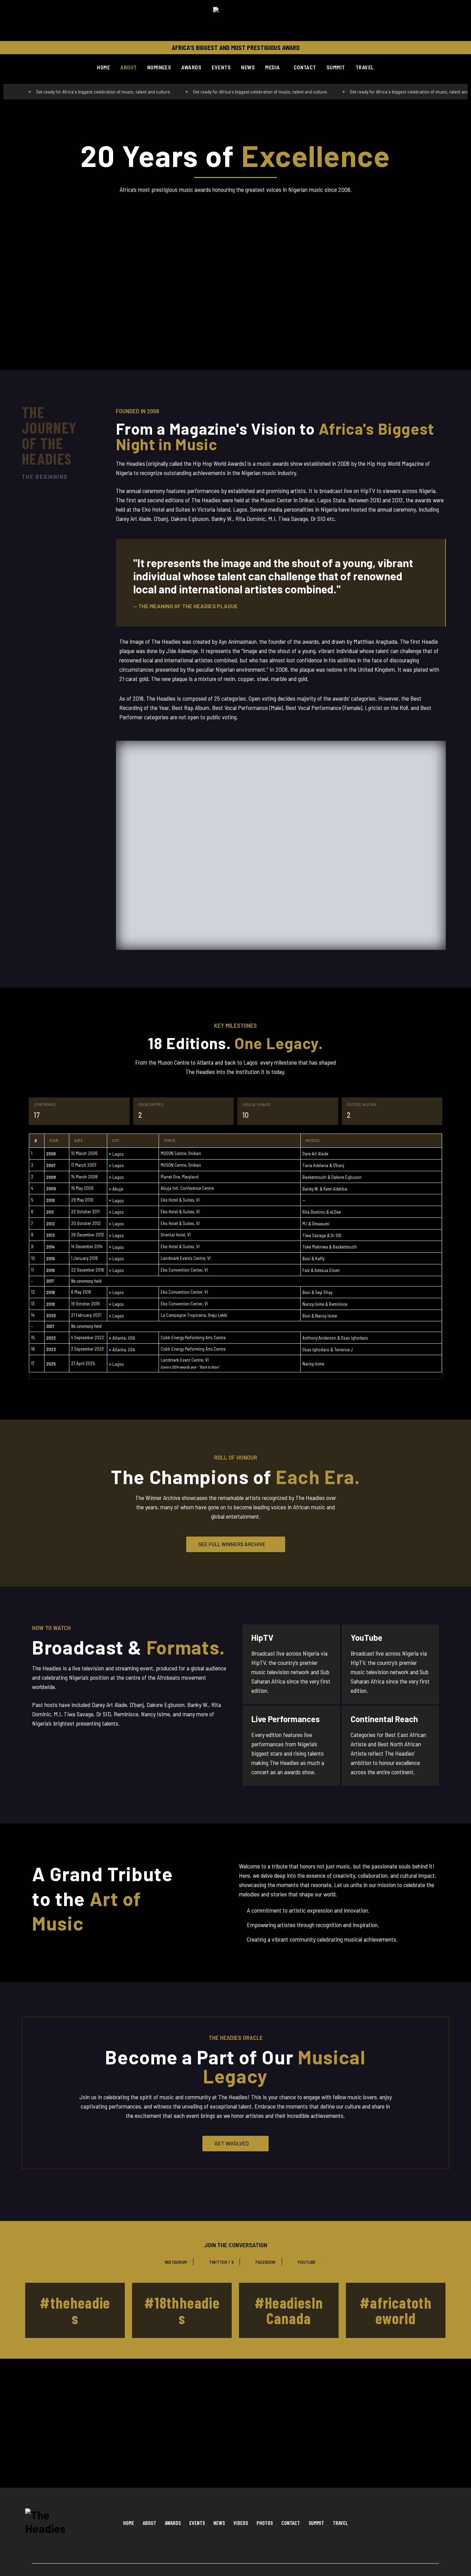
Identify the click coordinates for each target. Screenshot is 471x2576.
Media (272, 67)
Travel (365, 67)
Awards (191, 67)
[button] (274, 67)
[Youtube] (437, 2523)
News (248, 67)
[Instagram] (403, 2523)
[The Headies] (235, 21)
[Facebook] (385, 2523)
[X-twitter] (420, 2523)
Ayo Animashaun (238, 641)
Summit (336, 67)
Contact (305, 67)
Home (103, 67)
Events (221, 67)
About (128, 67)
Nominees (159, 67)
